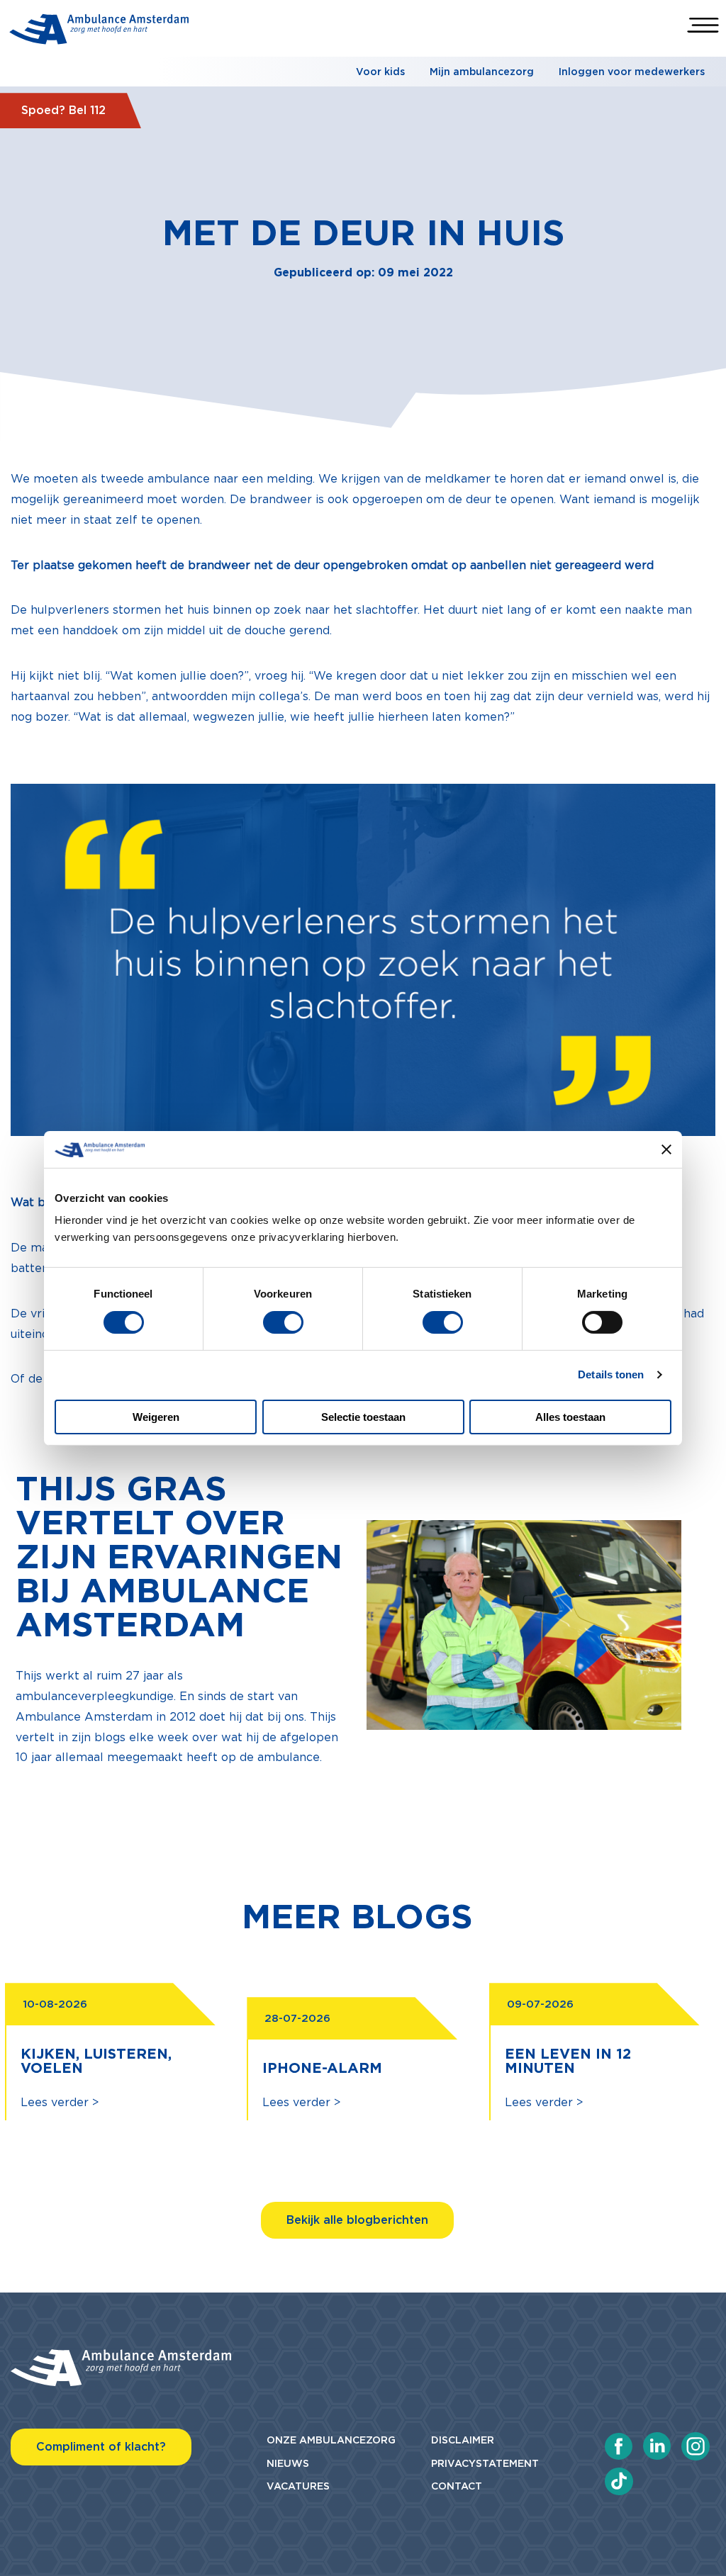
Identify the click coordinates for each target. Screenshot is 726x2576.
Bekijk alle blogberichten (357, 2220)
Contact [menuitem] (457, 2486)
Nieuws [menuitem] (288, 2463)
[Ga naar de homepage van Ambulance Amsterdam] (99, 32)
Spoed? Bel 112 (63, 110)
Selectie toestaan (363, 1417)
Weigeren (156, 1417)
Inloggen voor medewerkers (632, 72)
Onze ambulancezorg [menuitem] (331, 2440)
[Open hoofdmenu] (703, 25)
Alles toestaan (570, 1417)
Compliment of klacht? (101, 2447)
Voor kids (380, 72)
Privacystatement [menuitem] (485, 2463)
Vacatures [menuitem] (298, 2486)
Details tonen (611, 1374)
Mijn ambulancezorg (482, 72)
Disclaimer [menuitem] (463, 2440)
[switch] (283, 1322)
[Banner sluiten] (666, 1149)
